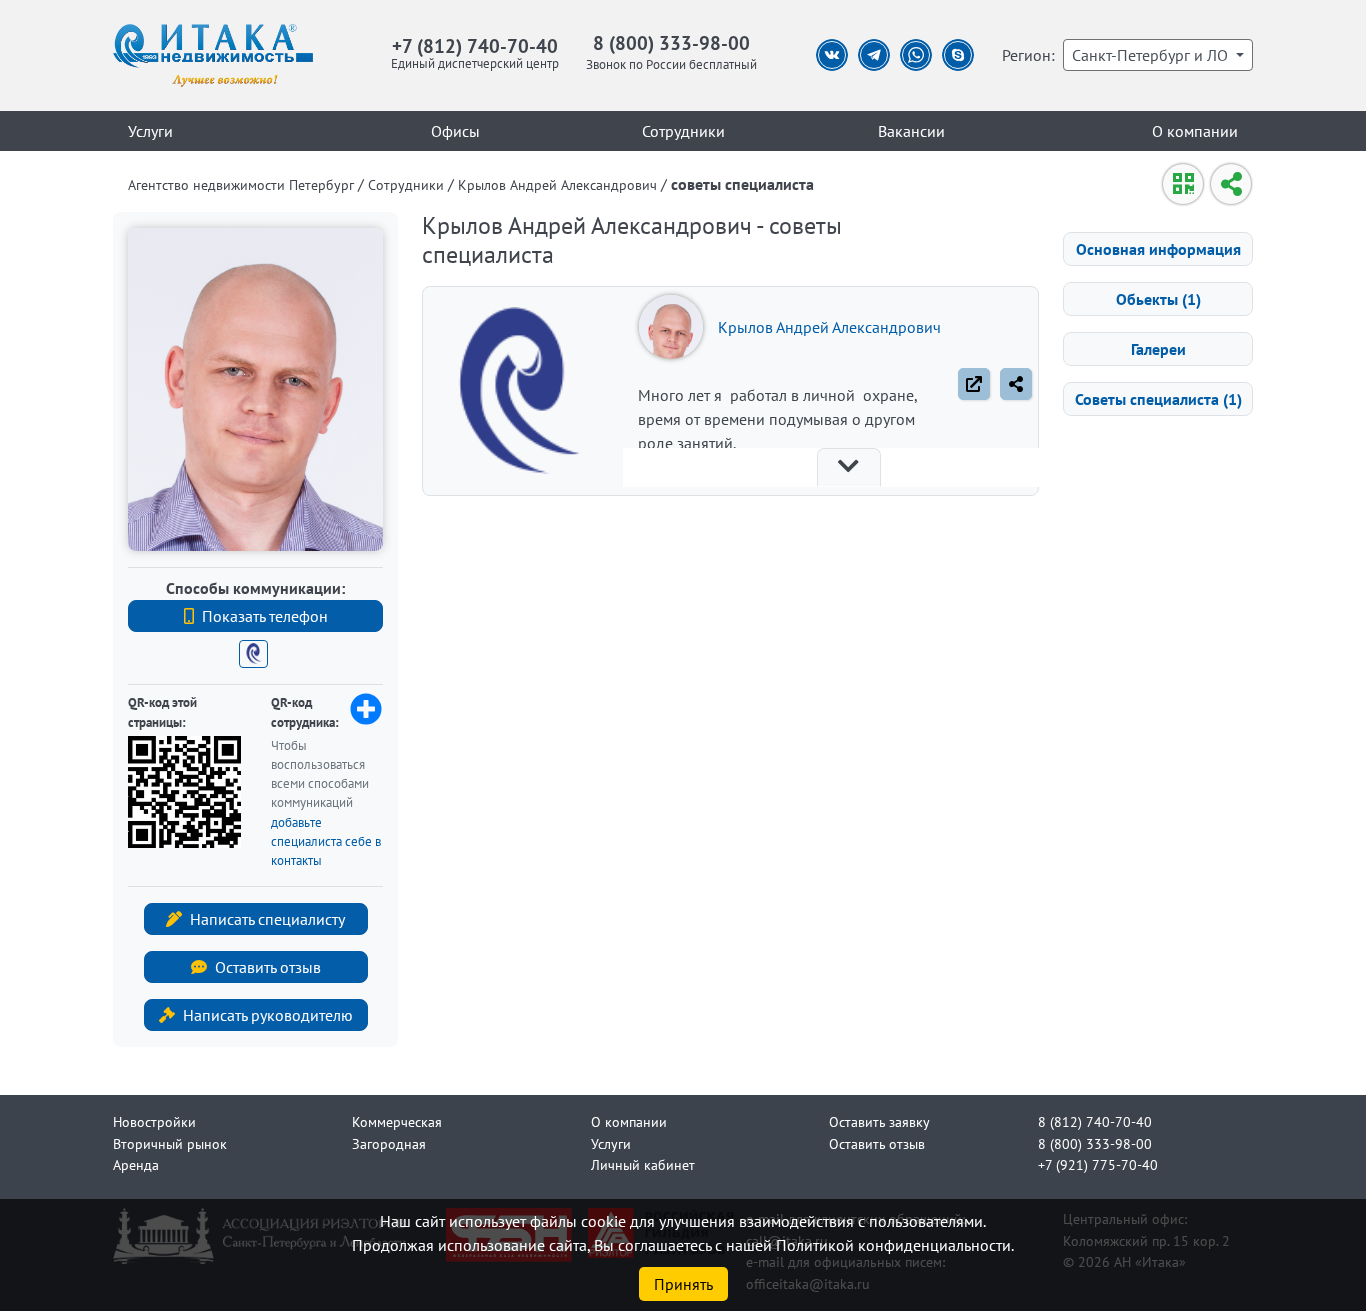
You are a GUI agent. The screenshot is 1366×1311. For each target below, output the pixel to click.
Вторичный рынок (170, 1143)
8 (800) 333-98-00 (671, 42)
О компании (1195, 131)
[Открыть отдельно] (974, 384)
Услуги (150, 131)
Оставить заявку (879, 1121)
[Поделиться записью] (1016, 384)
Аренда (136, 1164)
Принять (683, 1284)
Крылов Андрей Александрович (829, 327)
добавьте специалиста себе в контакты (326, 841)
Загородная (389, 1143)
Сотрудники (683, 131)
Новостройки (154, 1121)
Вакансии (911, 131)
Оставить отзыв (268, 967)
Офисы (455, 131)
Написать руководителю (268, 1015)
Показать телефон (265, 616)
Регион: (1028, 55)
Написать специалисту (267, 919)
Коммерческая (397, 1121)
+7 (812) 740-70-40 (475, 45)
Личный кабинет (643, 1164)
